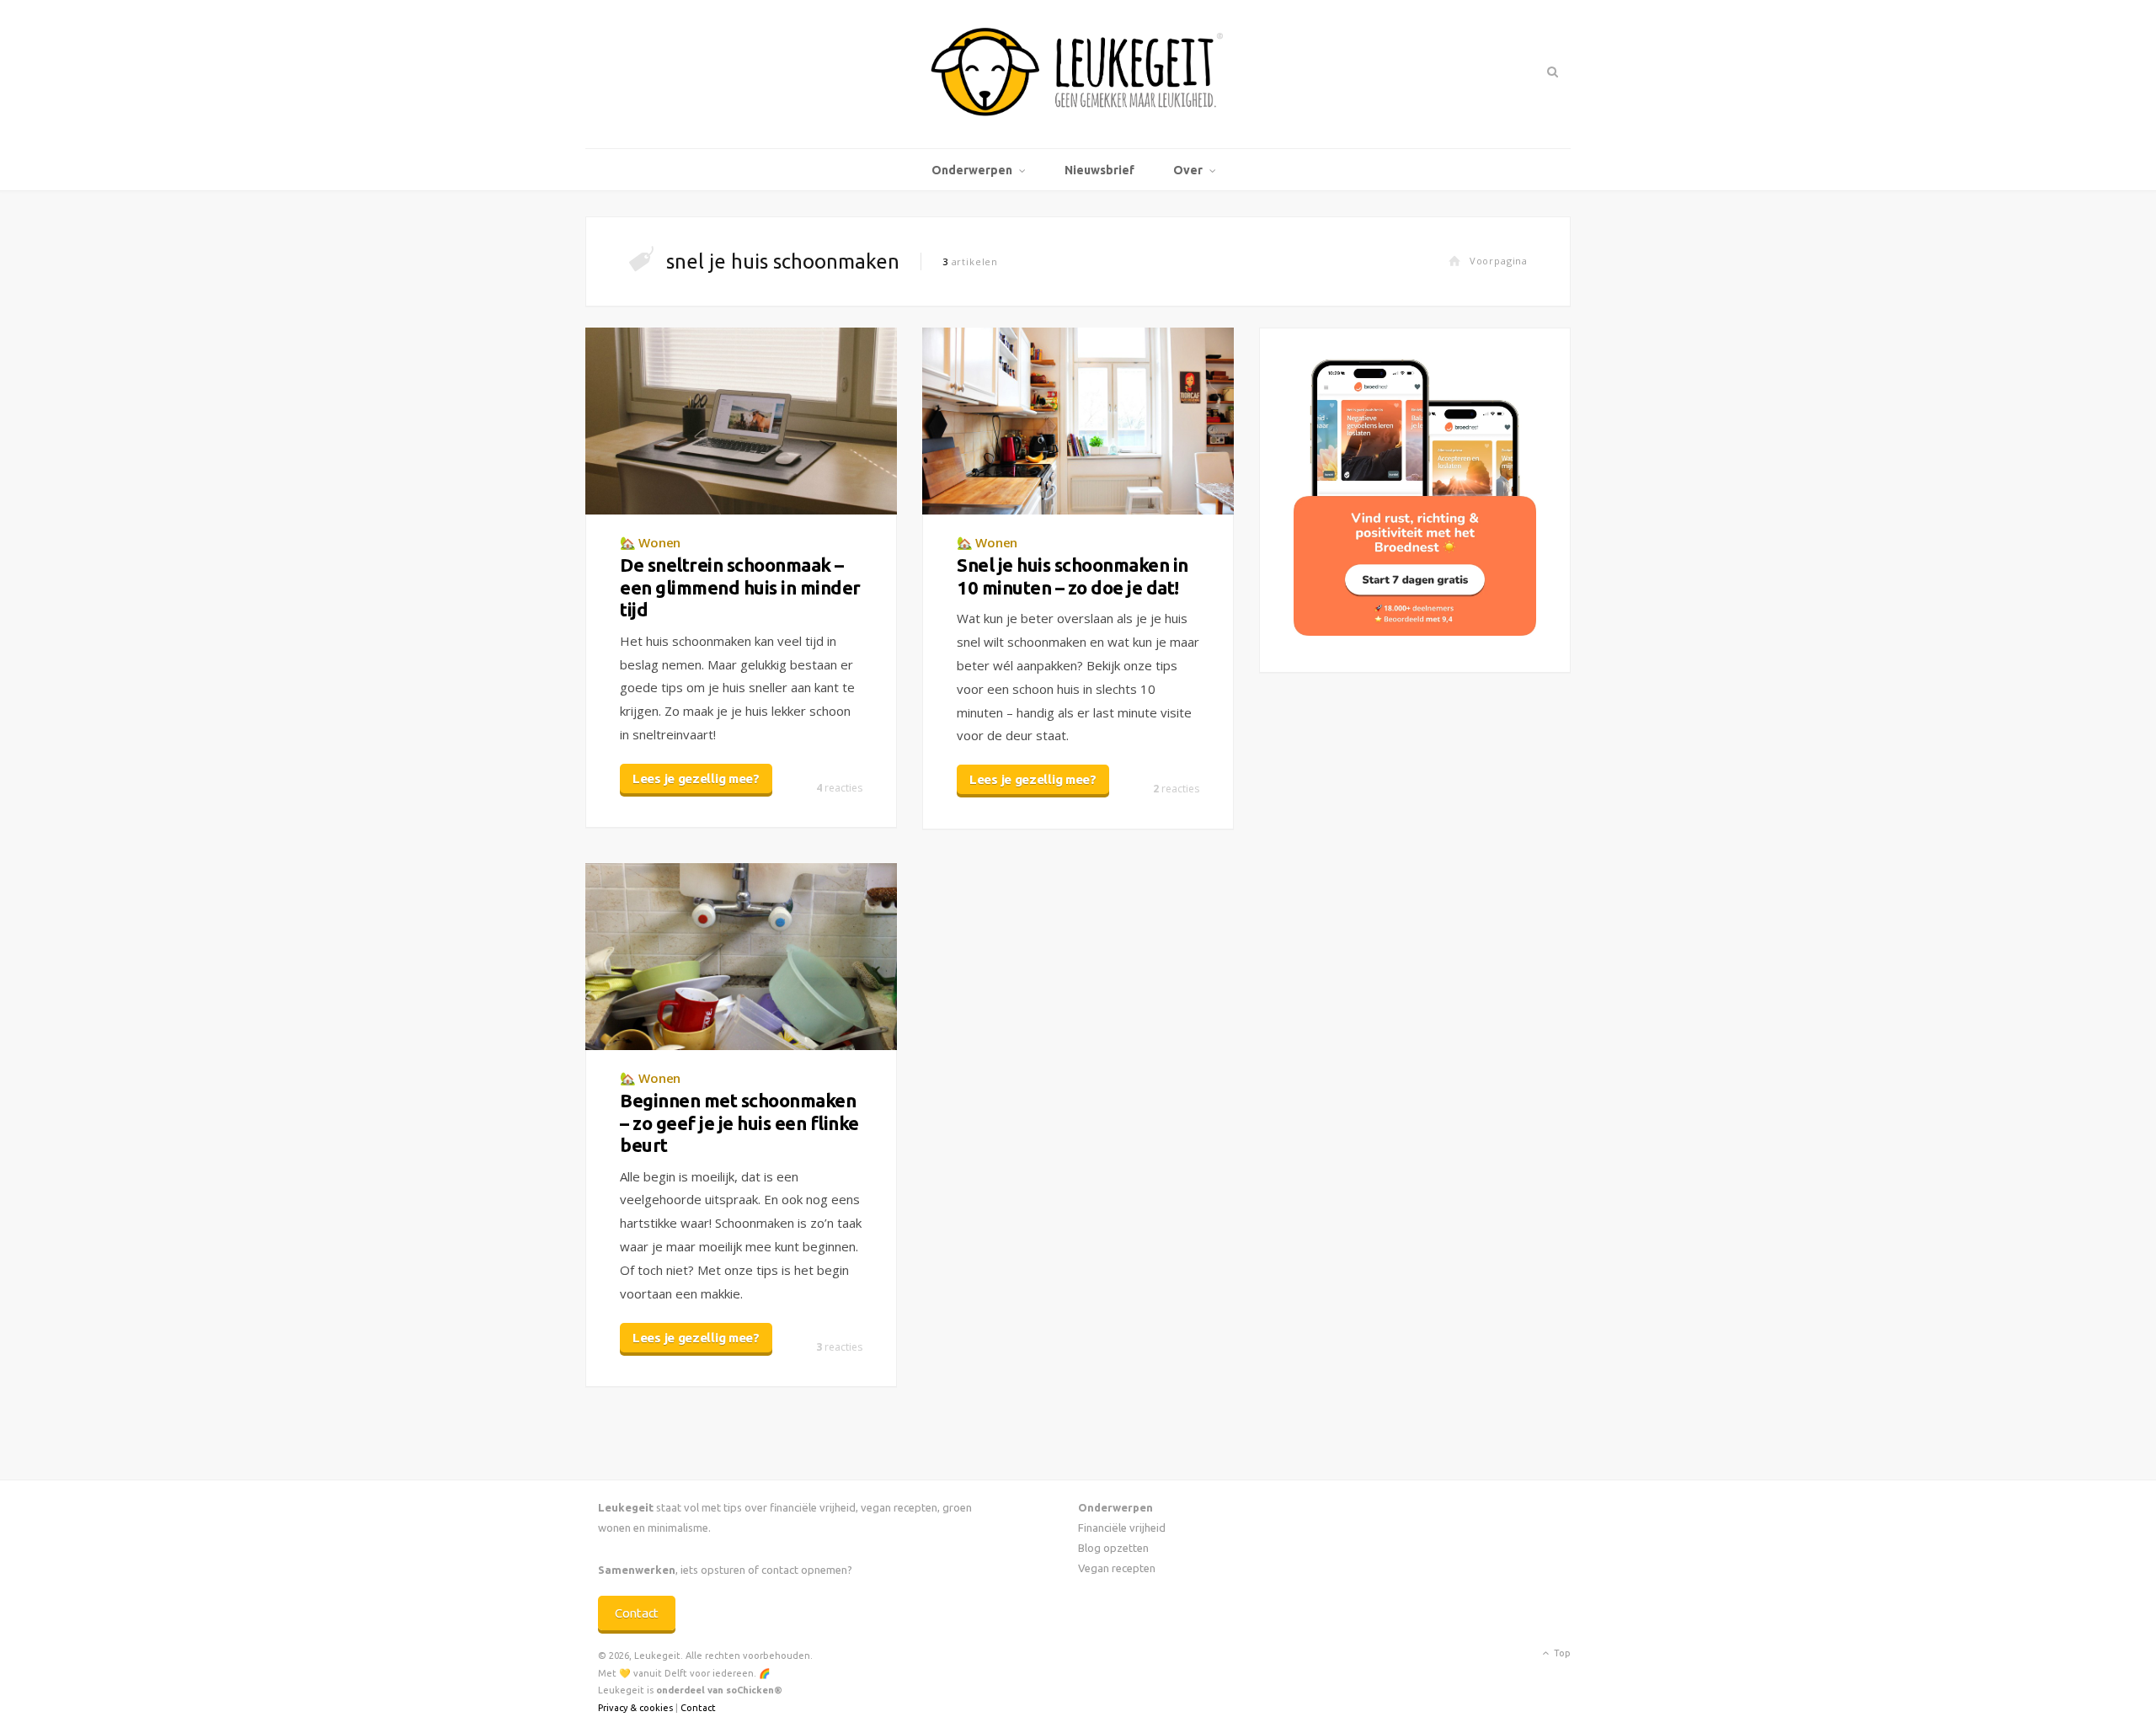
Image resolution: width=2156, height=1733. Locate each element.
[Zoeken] (1551, 72)
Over (1188, 170)
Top (1561, 1653)
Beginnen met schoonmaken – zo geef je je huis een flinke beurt (739, 1122)
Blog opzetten (1113, 1548)
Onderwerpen (972, 170)
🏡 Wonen (650, 542)
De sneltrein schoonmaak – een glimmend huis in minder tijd (740, 587)
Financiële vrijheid (1122, 1528)
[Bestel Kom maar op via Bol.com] (1415, 631)
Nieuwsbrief (1099, 170)
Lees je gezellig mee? (696, 779)
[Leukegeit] (1078, 74)
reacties (839, 788)
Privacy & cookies (635, 1708)
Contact (637, 1613)
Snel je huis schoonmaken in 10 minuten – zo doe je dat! (1073, 576)
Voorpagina (1499, 261)
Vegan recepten (1117, 1568)
